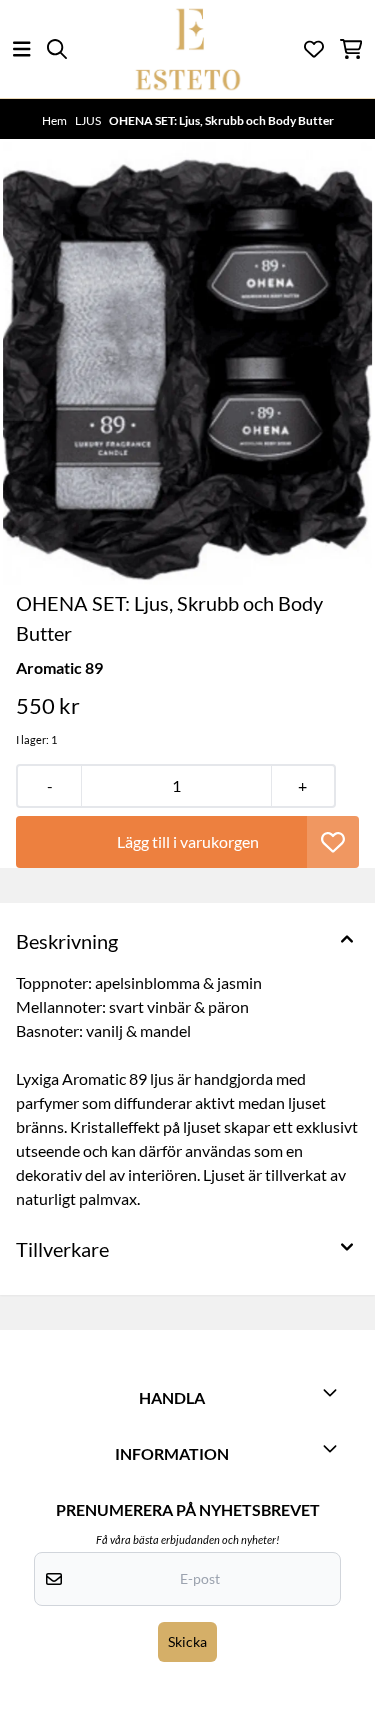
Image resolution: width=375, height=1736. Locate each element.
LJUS (89, 120)
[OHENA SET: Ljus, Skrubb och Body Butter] (187, 363)
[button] (333, 842)
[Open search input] (57, 49)
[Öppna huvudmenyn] (22, 49)
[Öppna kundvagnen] (351, 49)
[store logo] (188, 49)
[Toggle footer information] (333, 1392)
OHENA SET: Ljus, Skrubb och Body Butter (221, 120)
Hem (55, 120)
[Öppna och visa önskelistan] (314, 49)
